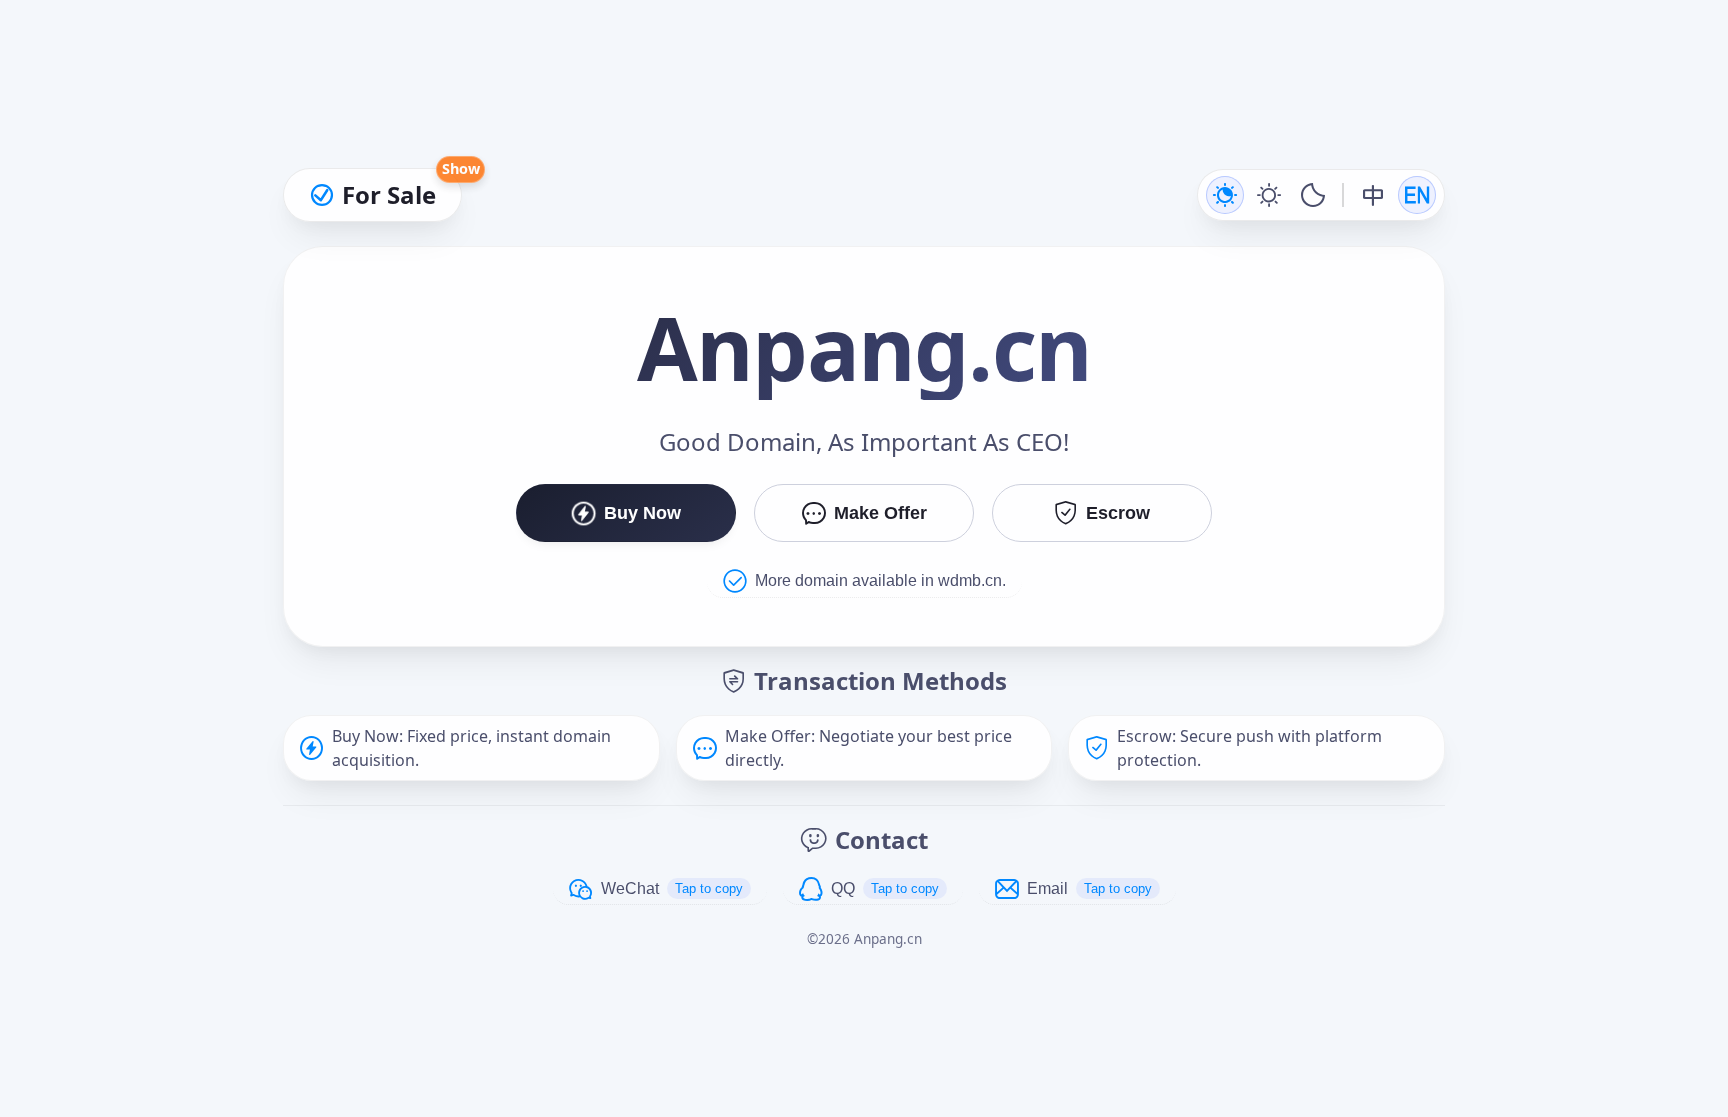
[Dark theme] (1313, 195)
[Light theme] (1269, 195)
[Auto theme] (1225, 195)
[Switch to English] (1417, 195)
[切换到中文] (1373, 195)
